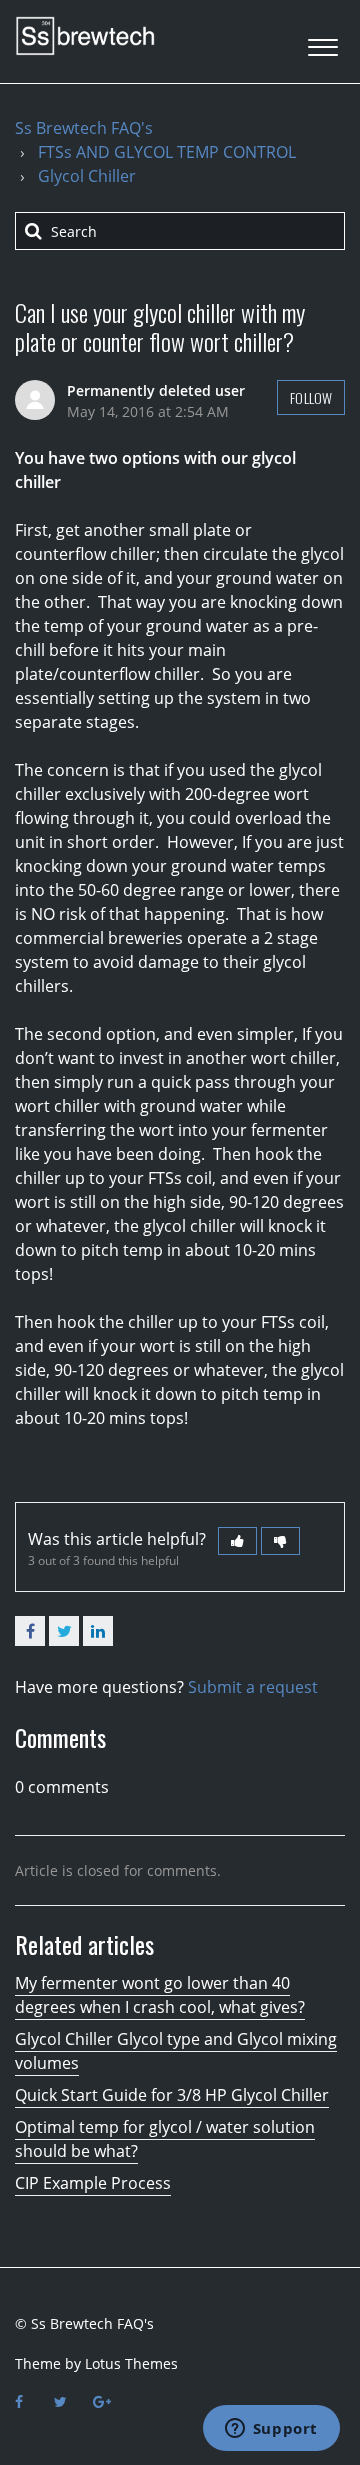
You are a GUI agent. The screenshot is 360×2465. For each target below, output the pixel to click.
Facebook (30, 1631)
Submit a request (253, 1687)
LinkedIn (98, 1631)
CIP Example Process (93, 2183)
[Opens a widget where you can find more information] (271, 2430)
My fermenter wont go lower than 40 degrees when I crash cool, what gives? (160, 1995)
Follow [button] (311, 397)
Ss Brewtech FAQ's (84, 128)
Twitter (64, 1631)
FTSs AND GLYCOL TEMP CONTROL (167, 152)
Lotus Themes (131, 2363)
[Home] (85, 36)
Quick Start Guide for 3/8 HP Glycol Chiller (172, 2095)
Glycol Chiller (87, 176)
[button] (322, 41)
